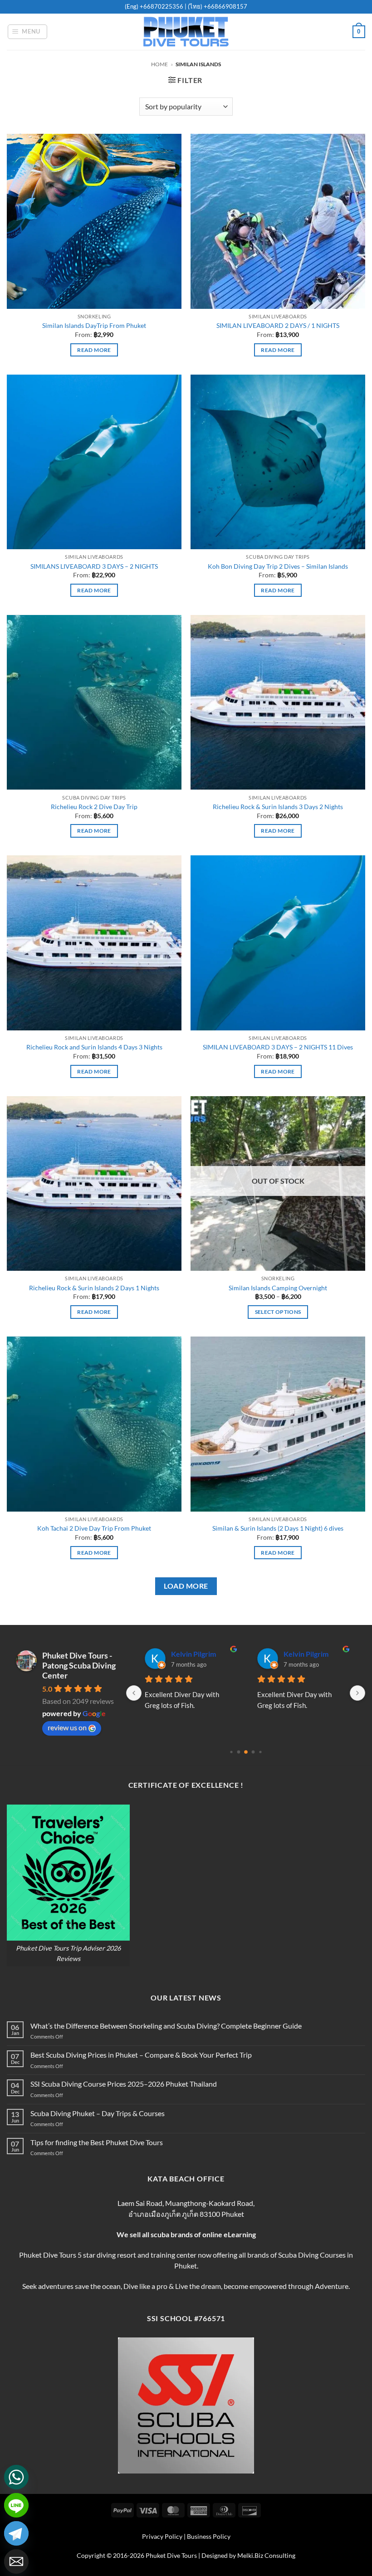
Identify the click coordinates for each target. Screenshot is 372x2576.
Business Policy (209, 2536)
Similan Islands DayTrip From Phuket (94, 325)
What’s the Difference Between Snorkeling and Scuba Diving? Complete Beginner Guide (166, 2026)
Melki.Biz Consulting (266, 2555)
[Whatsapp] (16, 2477)
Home (159, 64)
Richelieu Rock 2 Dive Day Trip (94, 807)
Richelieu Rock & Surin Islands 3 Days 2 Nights (278, 807)
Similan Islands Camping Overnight (278, 1288)
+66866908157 (225, 6)
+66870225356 (162, 6)
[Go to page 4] (253, 1752)
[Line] (16, 2505)
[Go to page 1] (231, 1752)
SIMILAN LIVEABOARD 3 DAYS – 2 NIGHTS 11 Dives (278, 1047)
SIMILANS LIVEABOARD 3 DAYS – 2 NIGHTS (94, 566)
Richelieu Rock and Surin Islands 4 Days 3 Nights (94, 1047)
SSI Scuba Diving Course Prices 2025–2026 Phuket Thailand (124, 2084)
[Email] (16, 2561)
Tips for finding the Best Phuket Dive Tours (97, 2142)
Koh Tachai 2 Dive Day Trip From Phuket (94, 1528)
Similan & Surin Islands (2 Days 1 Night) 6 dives (278, 1528)
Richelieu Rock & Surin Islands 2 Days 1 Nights (94, 1288)
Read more (94, 350)
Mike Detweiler (196, 1654)
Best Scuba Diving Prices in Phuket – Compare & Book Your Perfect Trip (141, 2055)
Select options (278, 1312)
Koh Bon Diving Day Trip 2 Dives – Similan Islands (278, 566)
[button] (28, 32)
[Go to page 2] (238, 1752)
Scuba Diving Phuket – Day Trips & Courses (98, 2113)
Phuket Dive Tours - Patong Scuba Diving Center (79, 1665)
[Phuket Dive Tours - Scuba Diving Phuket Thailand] (186, 32)
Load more (186, 1586)
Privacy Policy (162, 2536)
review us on (67, 1727)
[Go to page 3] (246, 1752)
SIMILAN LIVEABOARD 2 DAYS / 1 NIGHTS (278, 325)
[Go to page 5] (260, 1752)
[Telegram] (16, 2533)
